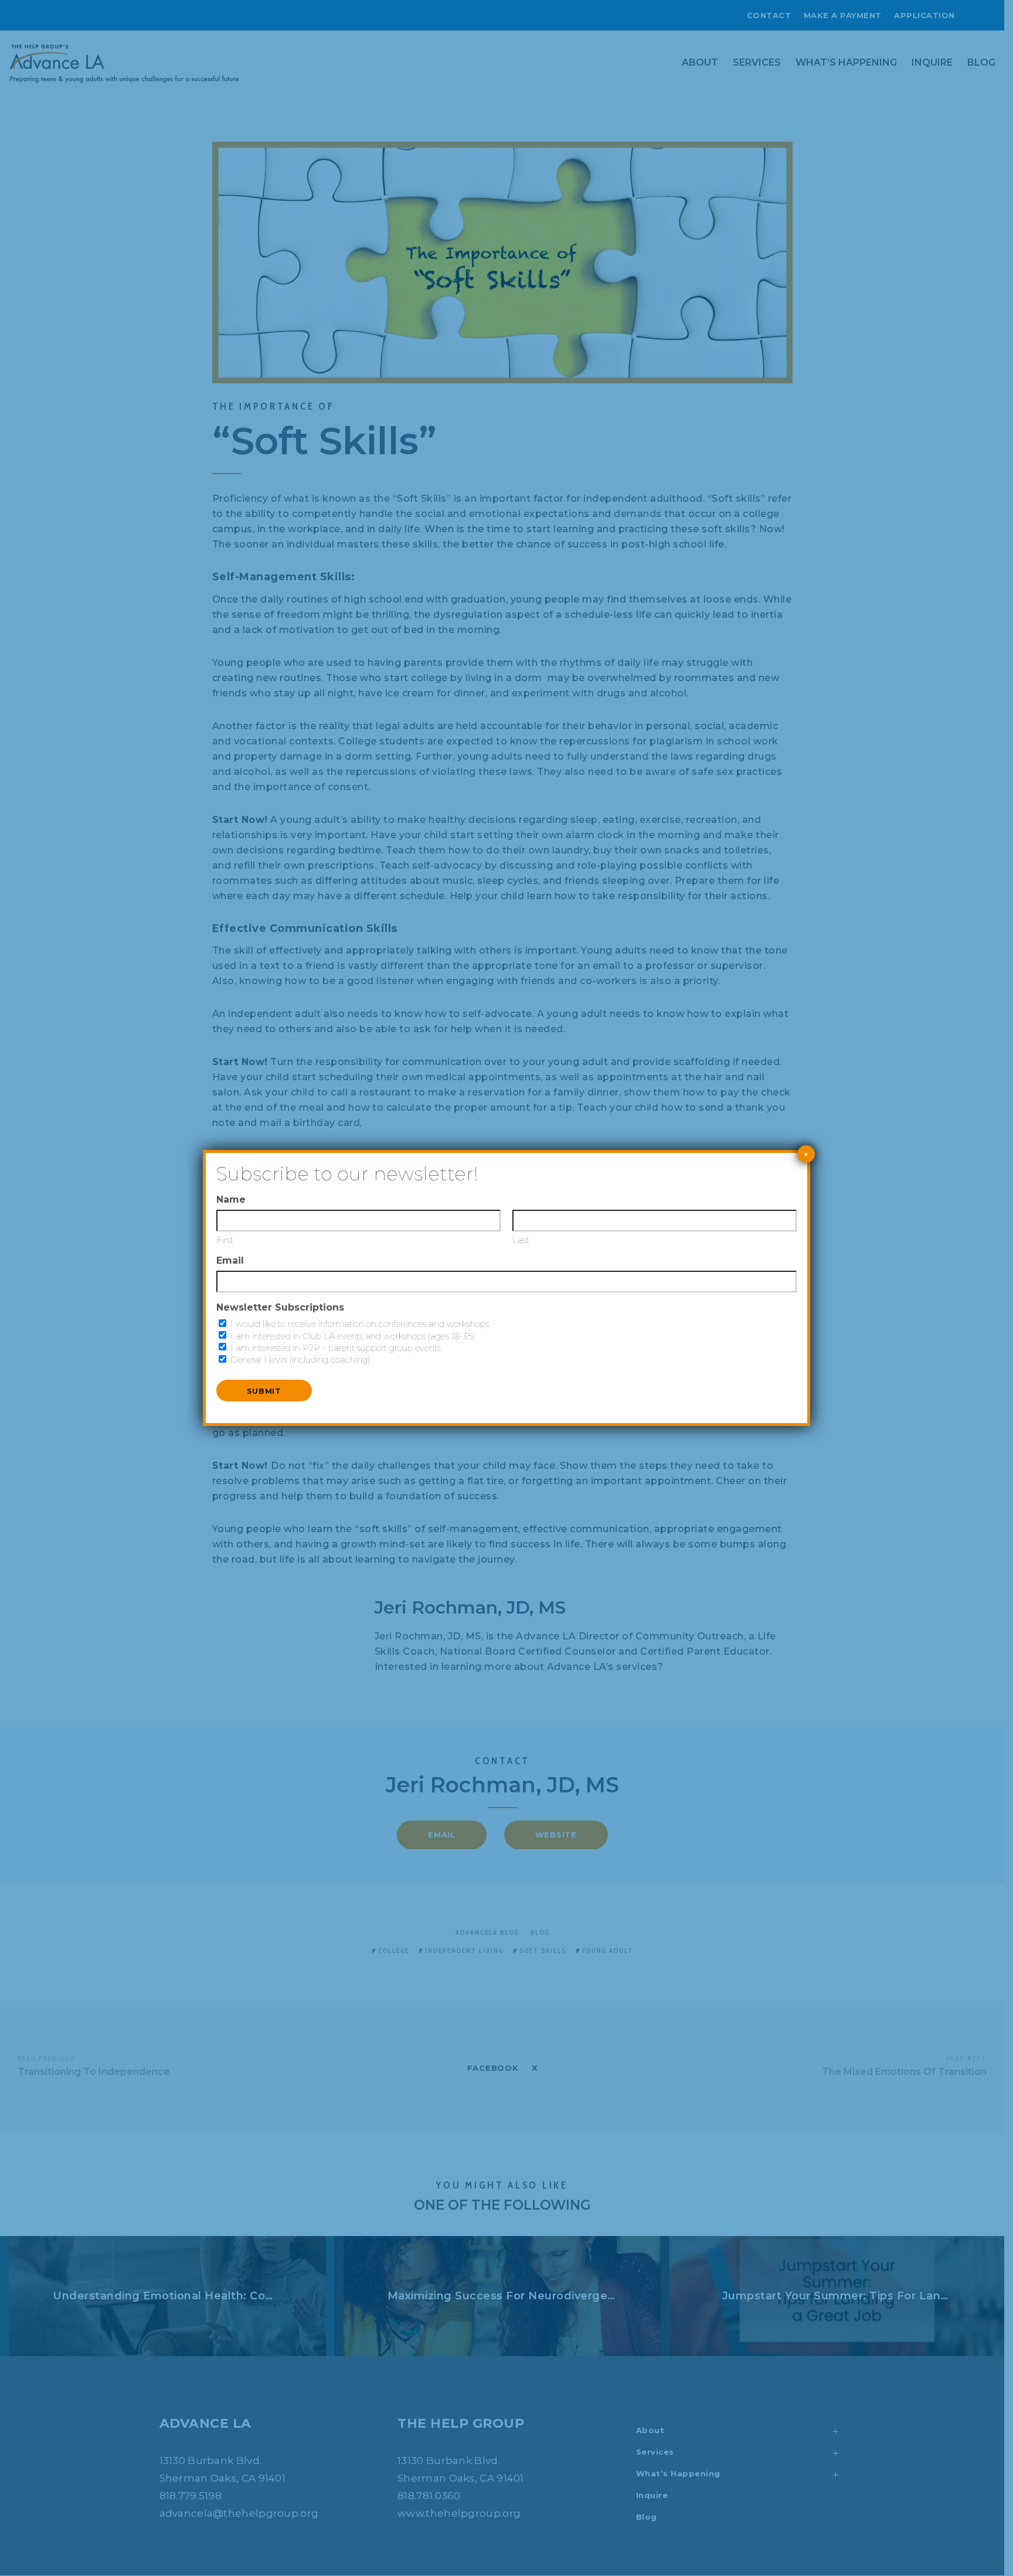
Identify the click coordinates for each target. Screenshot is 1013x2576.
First (225, 1240)
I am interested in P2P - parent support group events (336, 1348)
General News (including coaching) (300, 1360)
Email (230, 1260)
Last (521, 1240)
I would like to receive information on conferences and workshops (360, 1324)
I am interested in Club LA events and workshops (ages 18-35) (353, 1336)
